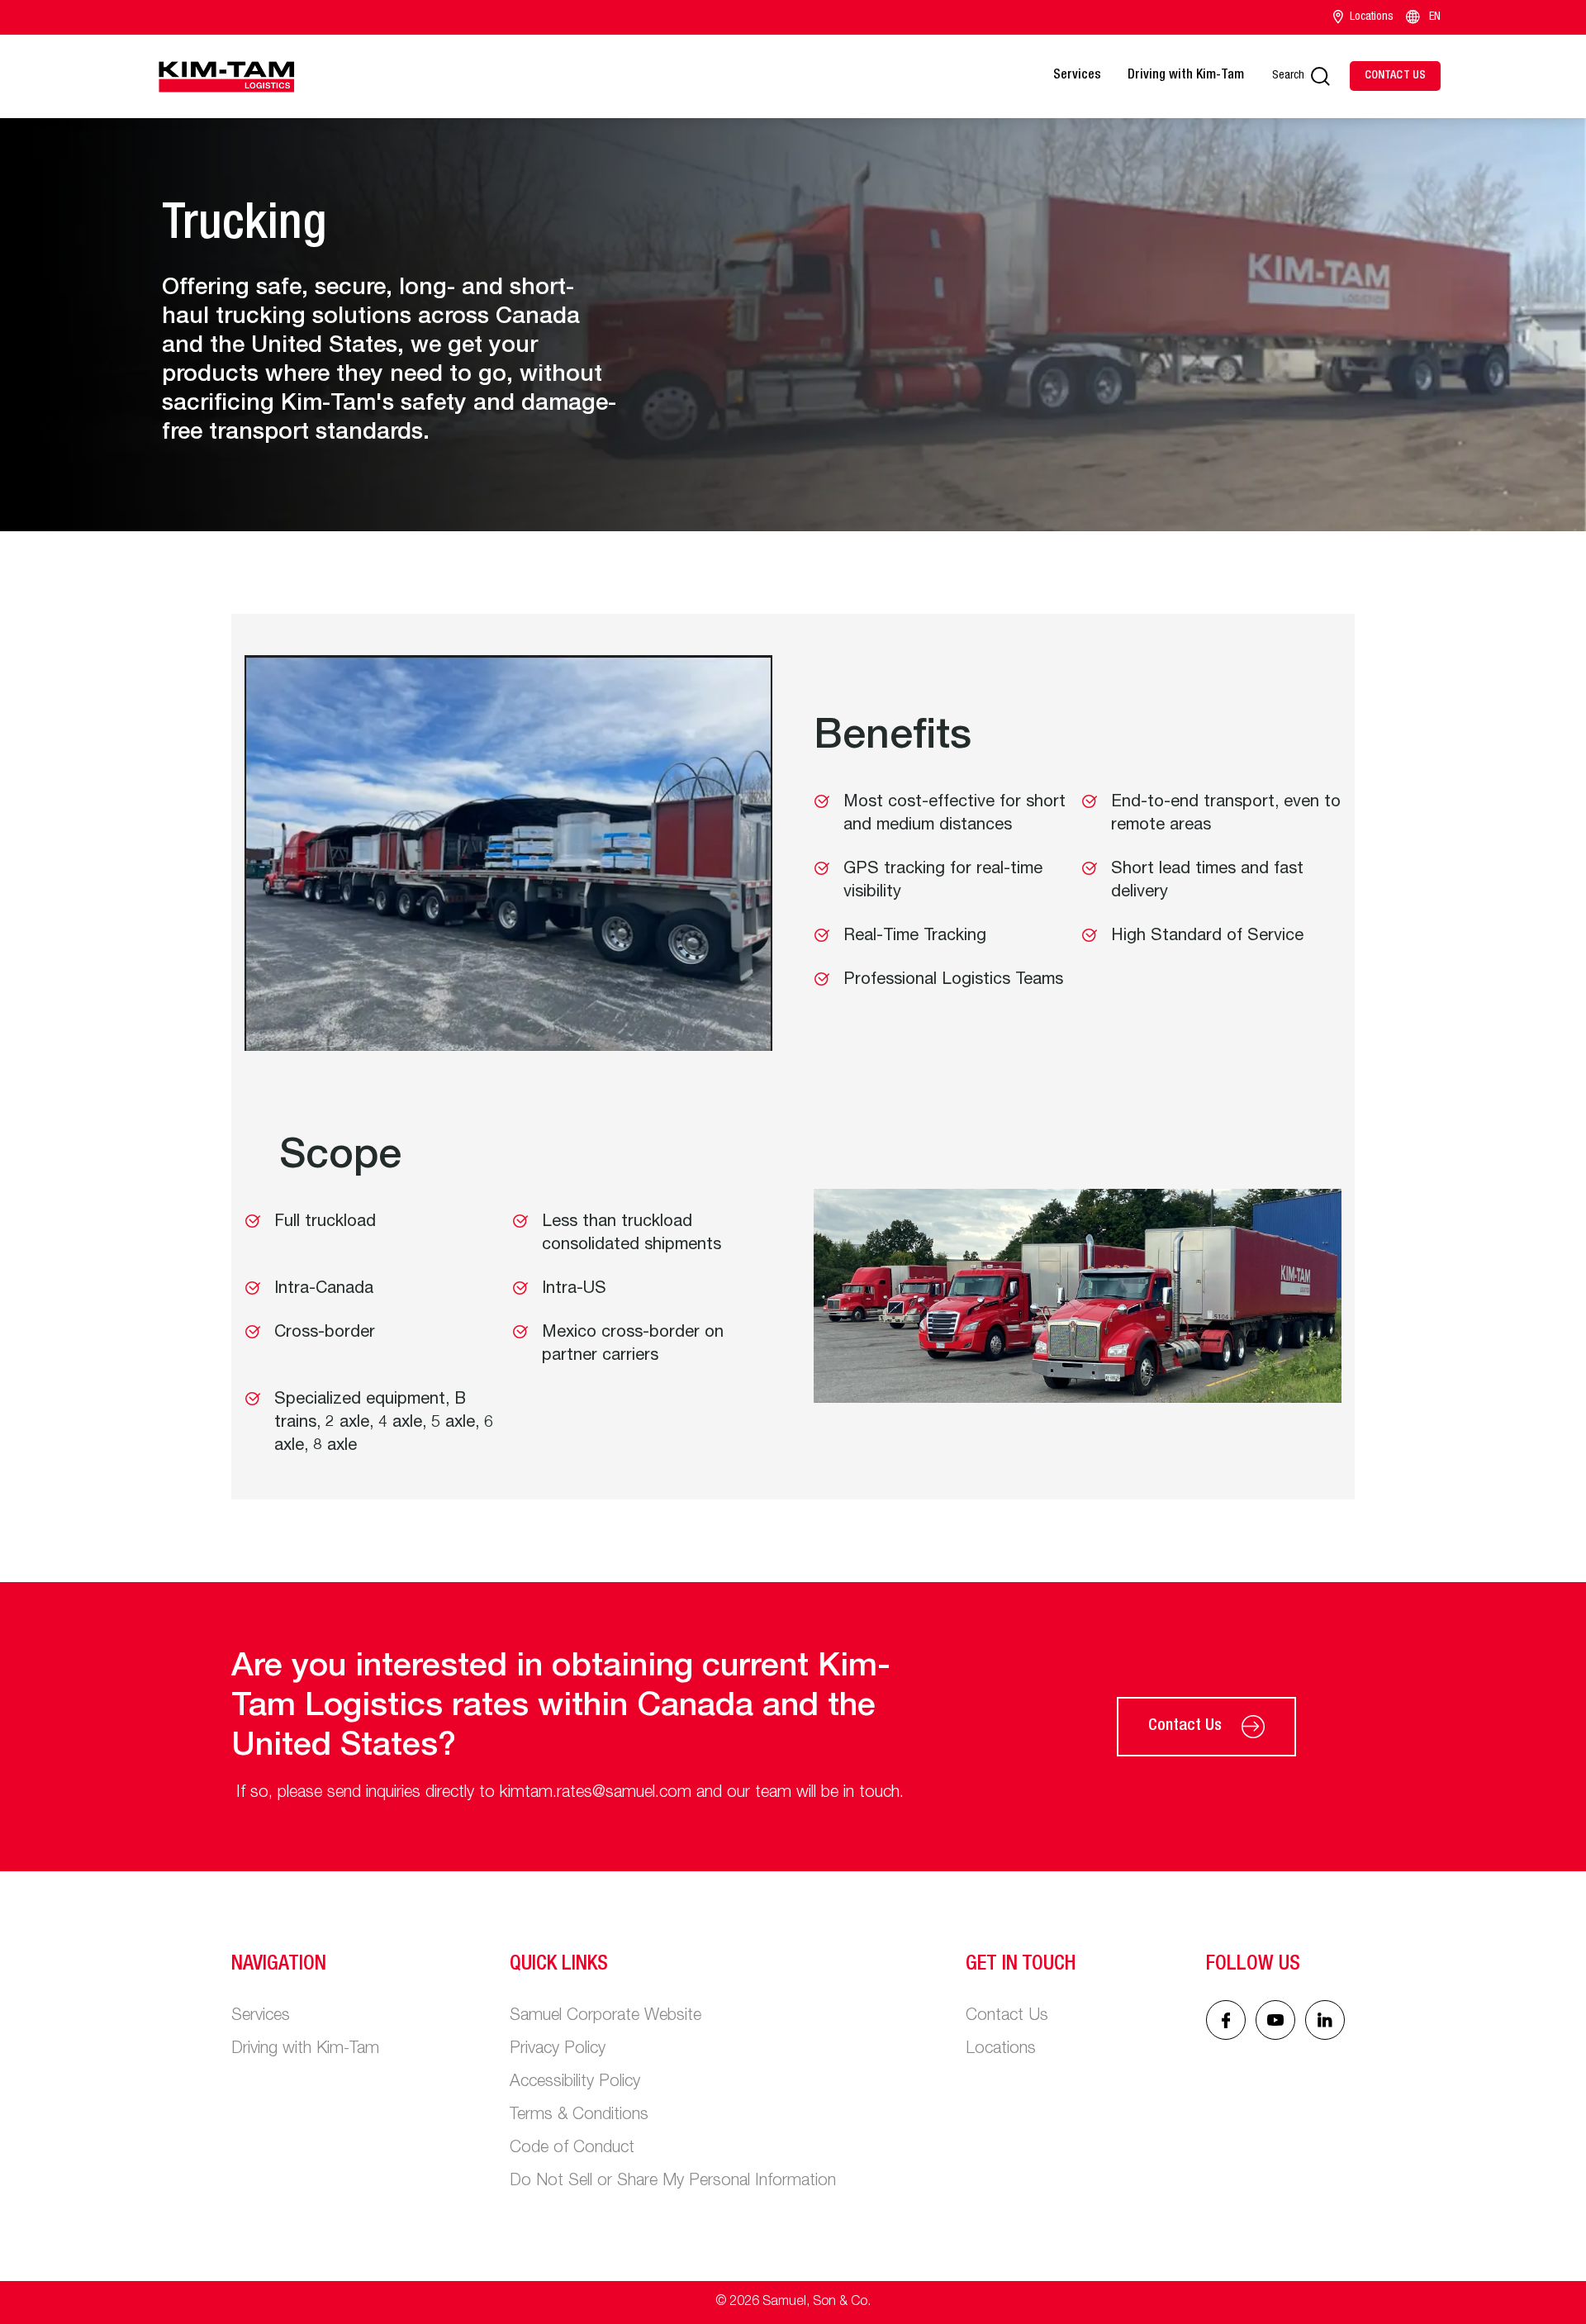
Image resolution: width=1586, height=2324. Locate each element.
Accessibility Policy (575, 2083)
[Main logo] (226, 76)
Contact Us (1185, 1727)
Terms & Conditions (579, 2116)
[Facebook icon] (1226, 2020)
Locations (1372, 17)
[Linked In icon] (1275, 2020)
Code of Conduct (572, 2149)
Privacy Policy (558, 2050)
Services (1077, 76)
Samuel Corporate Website (605, 2017)
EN (1435, 17)
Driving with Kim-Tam (1186, 76)
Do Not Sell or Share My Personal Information (673, 2182)
